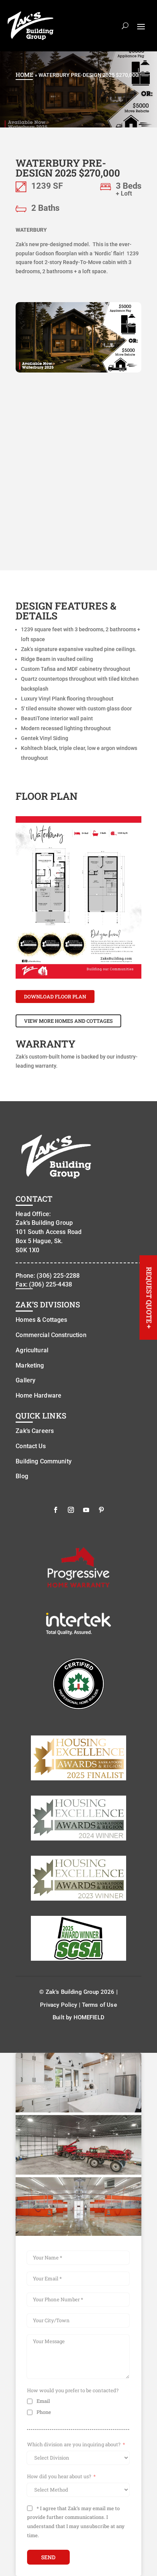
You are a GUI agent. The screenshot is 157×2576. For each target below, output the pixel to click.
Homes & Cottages (41, 1320)
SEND (48, 2557)
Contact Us (31, 1446)
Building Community (44, 1461)
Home (25, 75)
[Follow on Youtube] (86, 1510)
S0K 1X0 (27, 1250)
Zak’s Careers (35, 1431)
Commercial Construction (51, 1335)
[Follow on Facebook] (56, 1510)
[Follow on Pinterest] (101, 1510)
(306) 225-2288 (58, 1276)
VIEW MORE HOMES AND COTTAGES (68, 1021)
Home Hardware (38, 1395)
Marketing (30, 1365)
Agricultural (32, 1350)
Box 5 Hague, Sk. (39, 1241)
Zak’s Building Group (44, 1223)
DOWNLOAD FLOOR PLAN (55, 997)
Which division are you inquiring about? (74, 2444)
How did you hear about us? (59, 2476)
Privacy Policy (58, 2005)
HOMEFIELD (89, 2017)
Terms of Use (99, 2005)
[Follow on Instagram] (71, 1510)
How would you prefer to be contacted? (73, 2390)
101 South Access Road (49, 1232)
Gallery (26, 1380)
